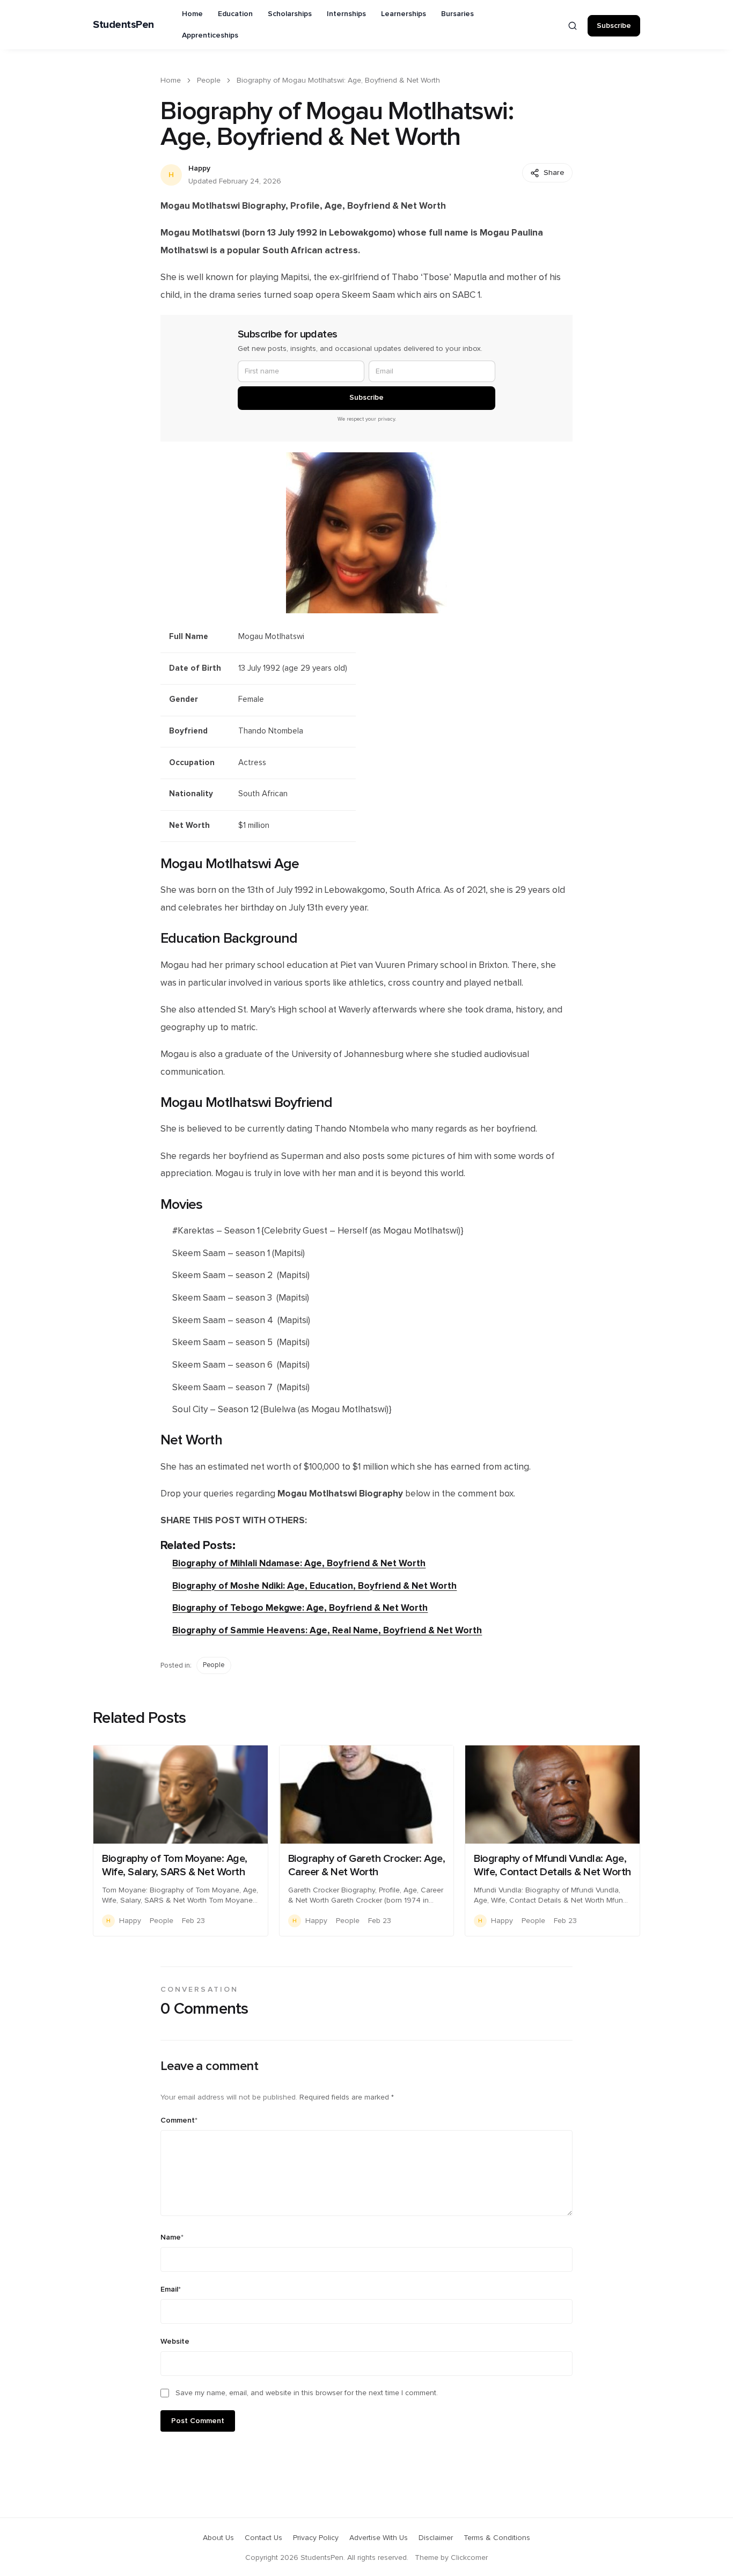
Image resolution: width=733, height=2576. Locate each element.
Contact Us (263, 2538)
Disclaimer (436, 2538)
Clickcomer (469, 2558)
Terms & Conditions (497, 2538)
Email (171, 2289)
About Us (218, 2538)
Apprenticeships (210, 35)
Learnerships (404, 14)
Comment (179, 2120)
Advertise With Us (379, 2538)
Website (175, 2342)
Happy (199, 168)
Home (192, 14)
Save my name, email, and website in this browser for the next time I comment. (307, 2393)
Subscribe (614, 26)
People (209, 80)
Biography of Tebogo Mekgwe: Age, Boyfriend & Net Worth (300, 1608)
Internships (346, 14)
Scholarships (290, 14)
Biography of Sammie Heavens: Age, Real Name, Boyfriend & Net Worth (327, 1630)
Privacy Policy (316, 2538)
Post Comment (198, 2421)
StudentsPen (123, 25)
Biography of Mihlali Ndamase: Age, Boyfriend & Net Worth (299, 1563)
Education (235, 14)
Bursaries (457, 14)
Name (172, 2237)
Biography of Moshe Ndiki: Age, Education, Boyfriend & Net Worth (314, 1586)
